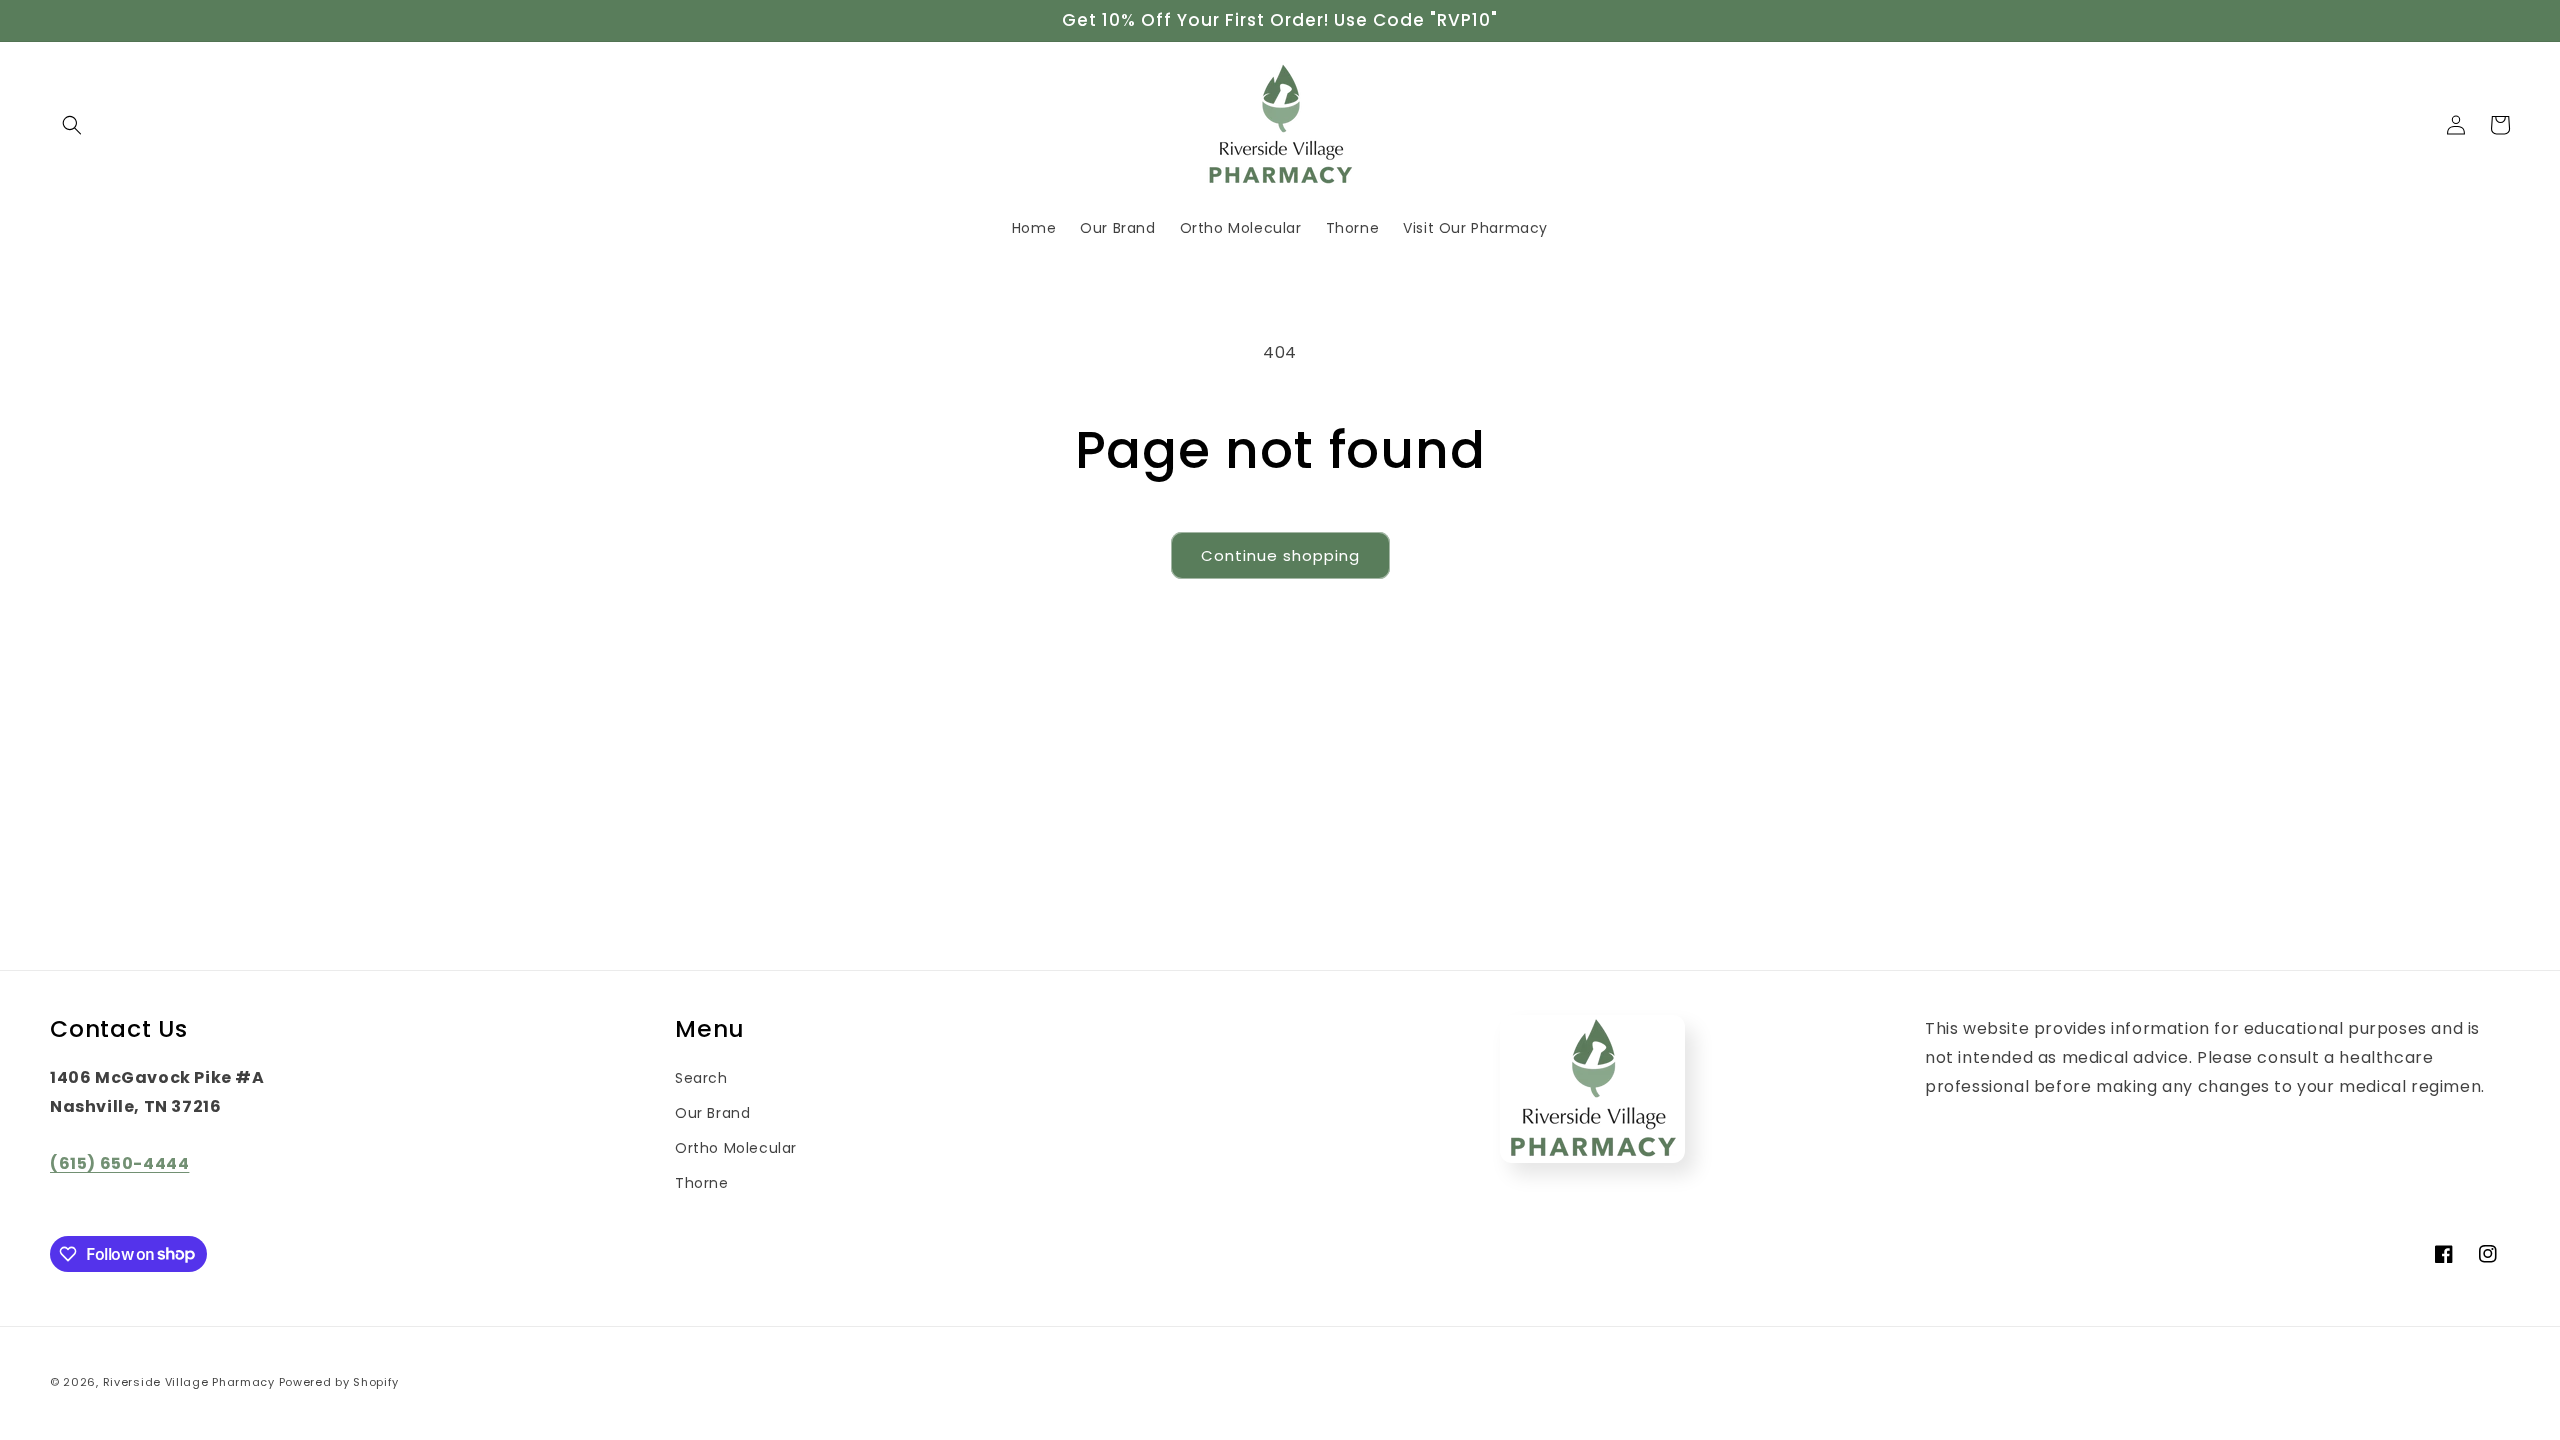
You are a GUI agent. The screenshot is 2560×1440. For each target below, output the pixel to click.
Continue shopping (1280, 555)
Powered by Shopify (339, 1382)
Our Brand (712, 1113)
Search (701, 1078)
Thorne (702, 1183)
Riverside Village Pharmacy (189, 1382)
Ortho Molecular (736, 1148)
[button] (72, 125)
